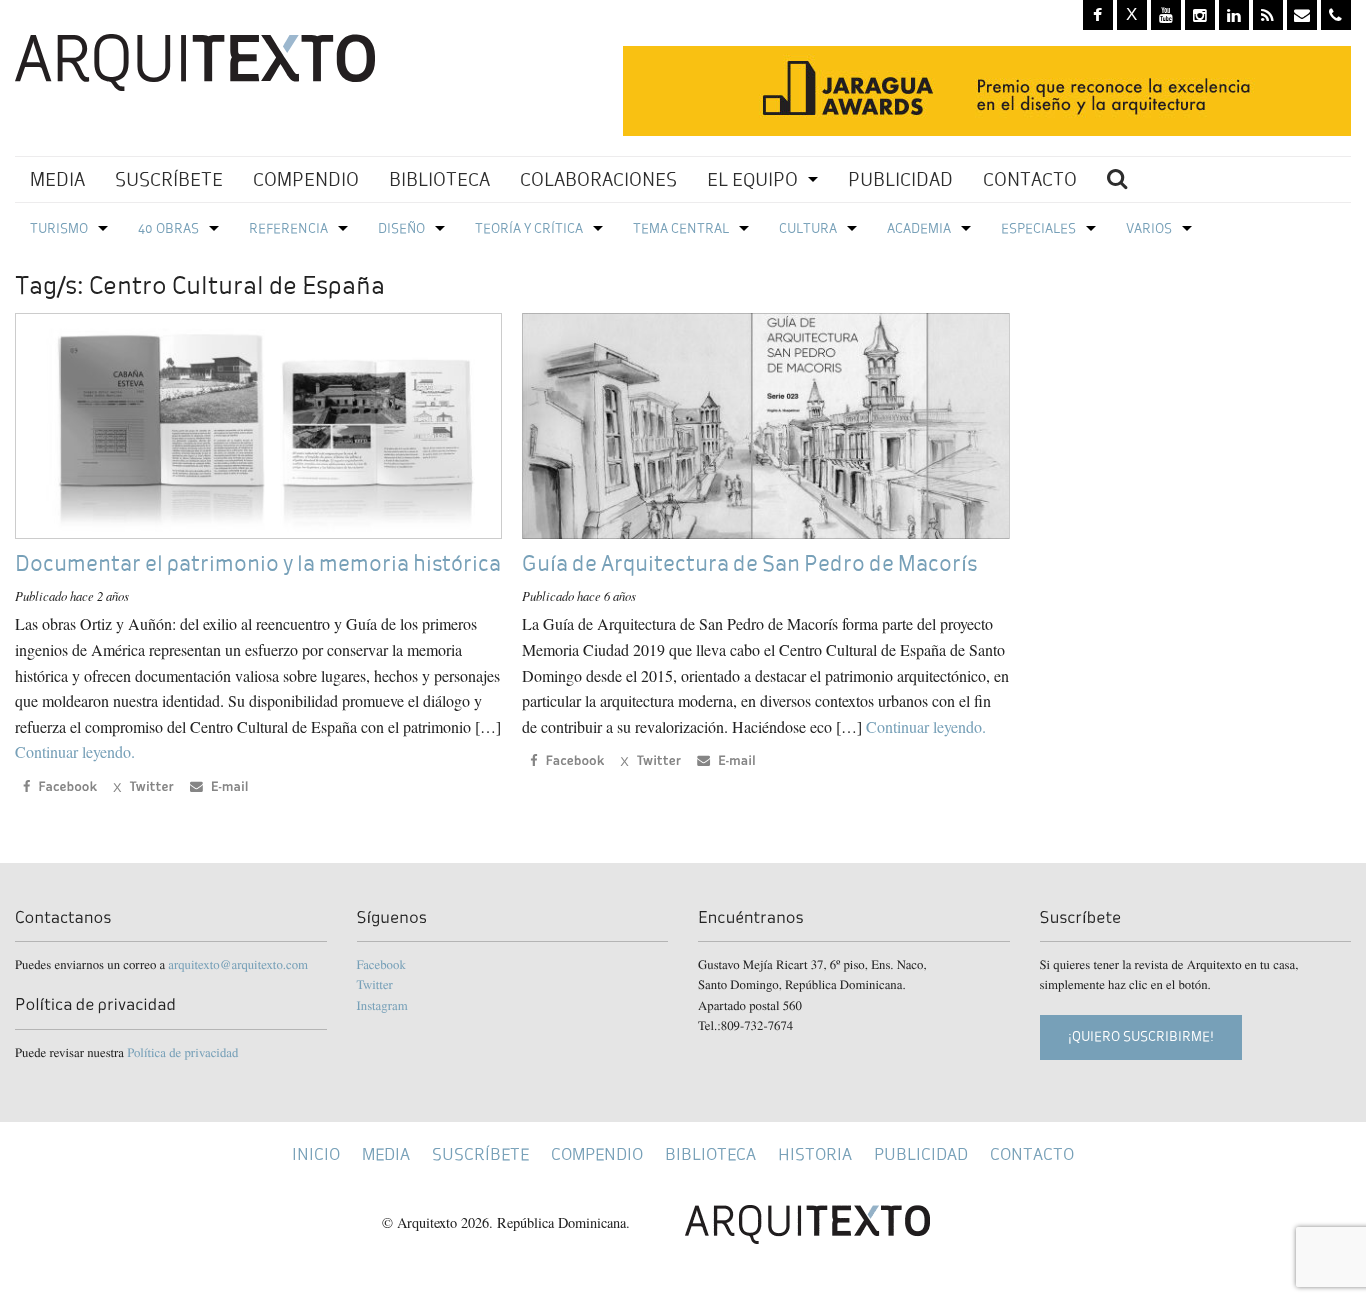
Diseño (401, 228)
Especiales (1038, 228)
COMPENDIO (306, 179)
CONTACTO (1030, 179)
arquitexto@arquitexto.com (238, 964)
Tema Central (681, 228)
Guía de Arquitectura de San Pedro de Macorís (749, 563)
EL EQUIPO (752, 179)
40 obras (168, 228)
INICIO (316, 1154)
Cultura (808, 228)
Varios (1149, 228)
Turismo (59, 228)
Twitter (375, 984)
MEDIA (57, 179)
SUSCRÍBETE (169, 179)
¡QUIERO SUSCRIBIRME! (1141, 1036)
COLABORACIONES (598, 179)
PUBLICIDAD (900, 179)
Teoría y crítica (529, 228)
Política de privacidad (182, 1052)
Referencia (288, 228)
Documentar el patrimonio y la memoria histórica (258, 563)
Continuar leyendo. (75, 751)
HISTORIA (815, 1154)
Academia (919, 228)
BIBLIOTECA (439, 179)
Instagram (382, 1005)
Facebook (381, 964)
